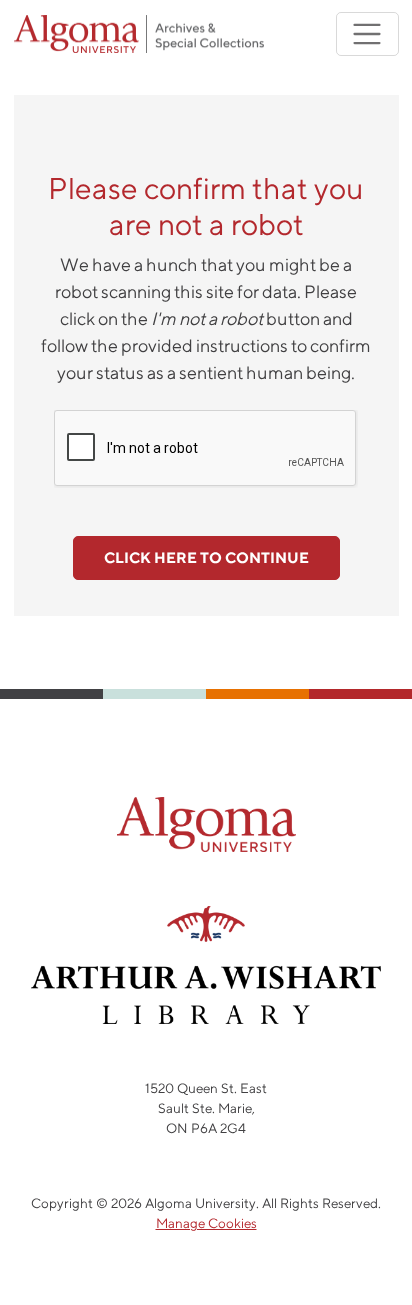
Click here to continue (206, 557)
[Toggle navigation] (367, 34)
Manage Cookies (206, 1223)
